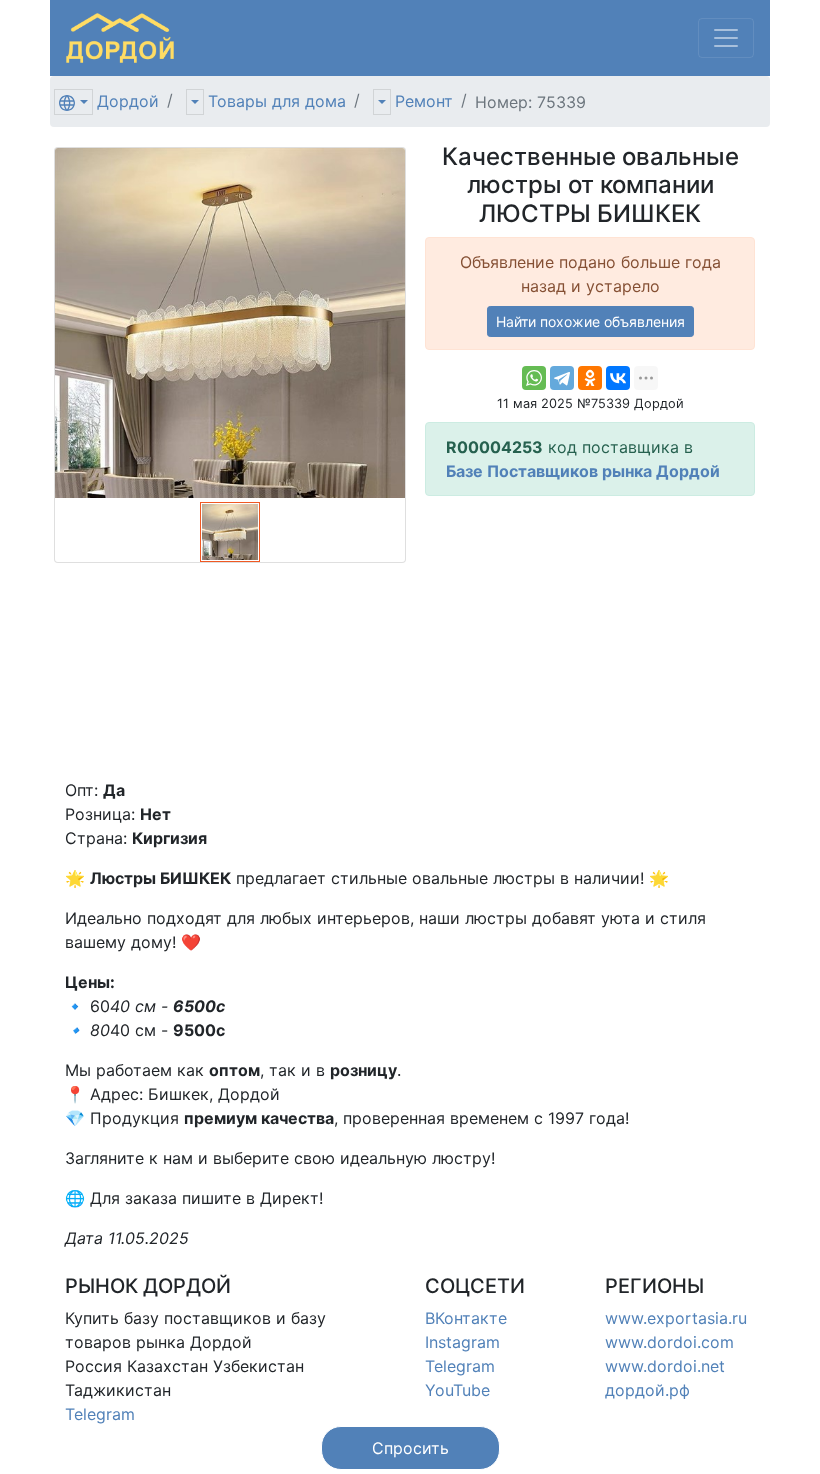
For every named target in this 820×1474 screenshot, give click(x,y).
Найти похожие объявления (590, 321)
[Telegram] (562, 378)
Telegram (100, 1414)
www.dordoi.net (665, 1366)
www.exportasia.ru (676, 1318)
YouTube (457, 1390)
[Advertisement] (590, 637)
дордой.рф (647, 1390)
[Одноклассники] (590, 378)
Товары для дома (277, 101)
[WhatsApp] (534, 378)
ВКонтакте (466, 1318)
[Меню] (726, 38)
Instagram (462, 1342)
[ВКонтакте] (618, 378)
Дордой (128, 101)
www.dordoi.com (669, 1342)
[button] (410, 1448)
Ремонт (424, 101)
